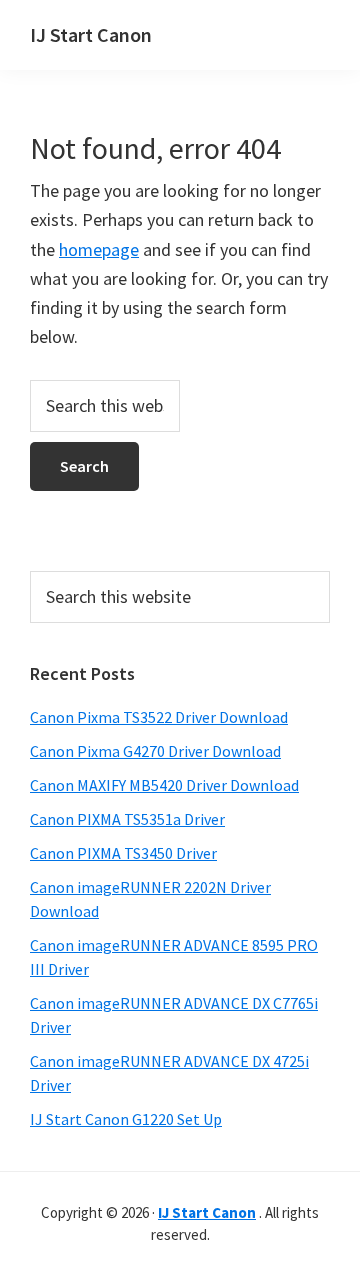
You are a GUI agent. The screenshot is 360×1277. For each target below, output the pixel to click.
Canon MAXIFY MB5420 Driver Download (164, 785)
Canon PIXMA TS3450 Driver (123, 853)
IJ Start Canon (91, 34)
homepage (99, 249)
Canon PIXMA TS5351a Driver (127, 819)
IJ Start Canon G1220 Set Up (126, 1119)
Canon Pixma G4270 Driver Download (155, 751)
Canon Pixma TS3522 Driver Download (159, 717)
